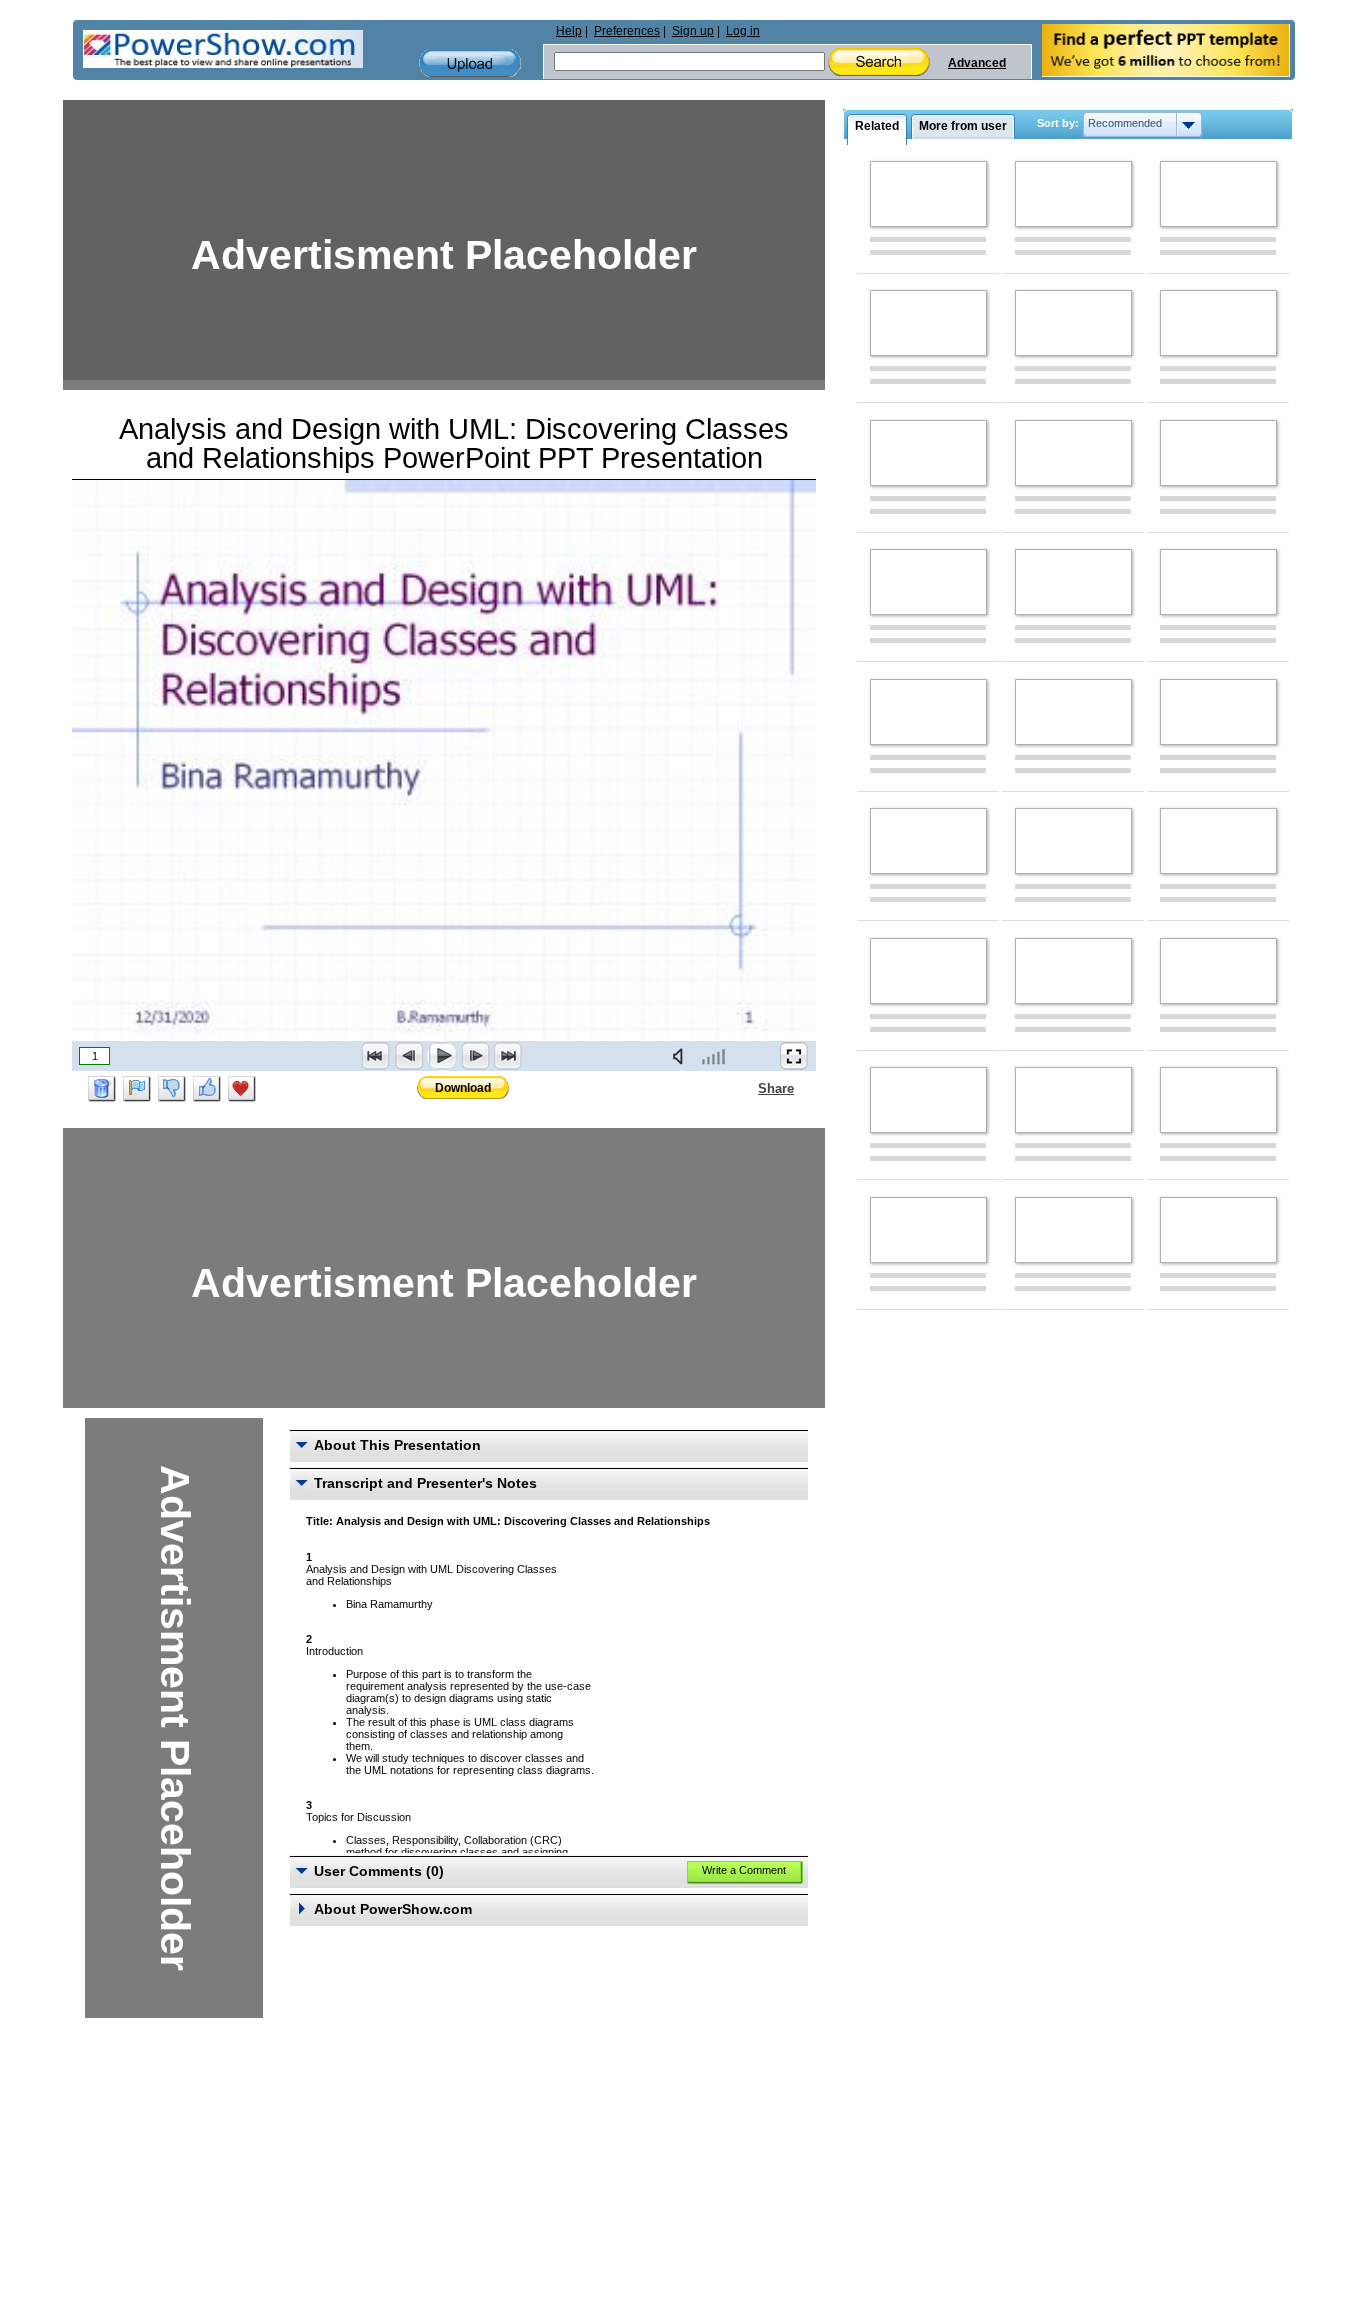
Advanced (977, 63)
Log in (743, 31)
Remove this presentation (102, 1089)
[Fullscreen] (794, 1056)
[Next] (475, 1056)
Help (569, 31)
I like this (207, 1089)
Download (463, 1088)
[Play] (442, 1056)
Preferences (627, 31)
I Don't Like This (172, 1089)
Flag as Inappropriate (137, 1089)
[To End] (508, 1056)
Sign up (693, 31)
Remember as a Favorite (242, 1089)
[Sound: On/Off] (682, 1056)
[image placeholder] (928, 194)
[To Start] (376, 1056)
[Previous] (409, 1056)
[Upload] (470, 63)
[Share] (746, 1088)
